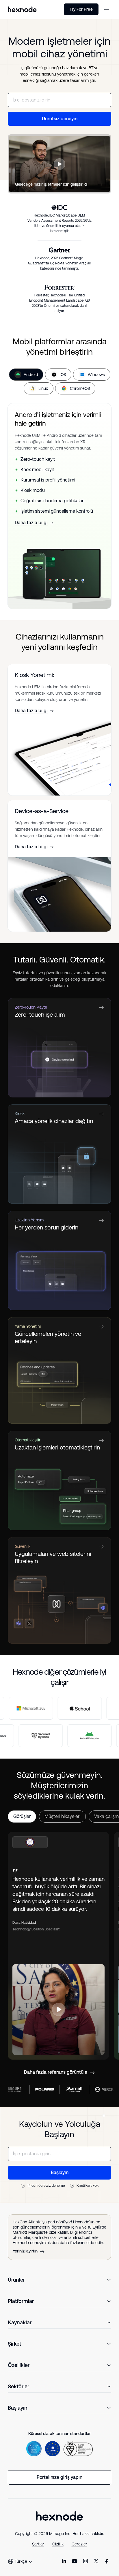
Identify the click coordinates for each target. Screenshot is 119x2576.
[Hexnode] (22, 9)
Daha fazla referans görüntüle (56, 2072)
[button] (107, 9)
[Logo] (59, 2516)
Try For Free (81, 9)
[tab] (26, 375)
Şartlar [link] (38, 2544)
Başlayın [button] (60, 2172)
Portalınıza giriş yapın (59, 2477)
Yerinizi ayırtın (25, 2251)
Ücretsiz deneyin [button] (60, 119)
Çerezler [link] (79, 2544)
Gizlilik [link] (58, 2544)
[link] (64, 2561)
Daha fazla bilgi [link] (31, 523)
